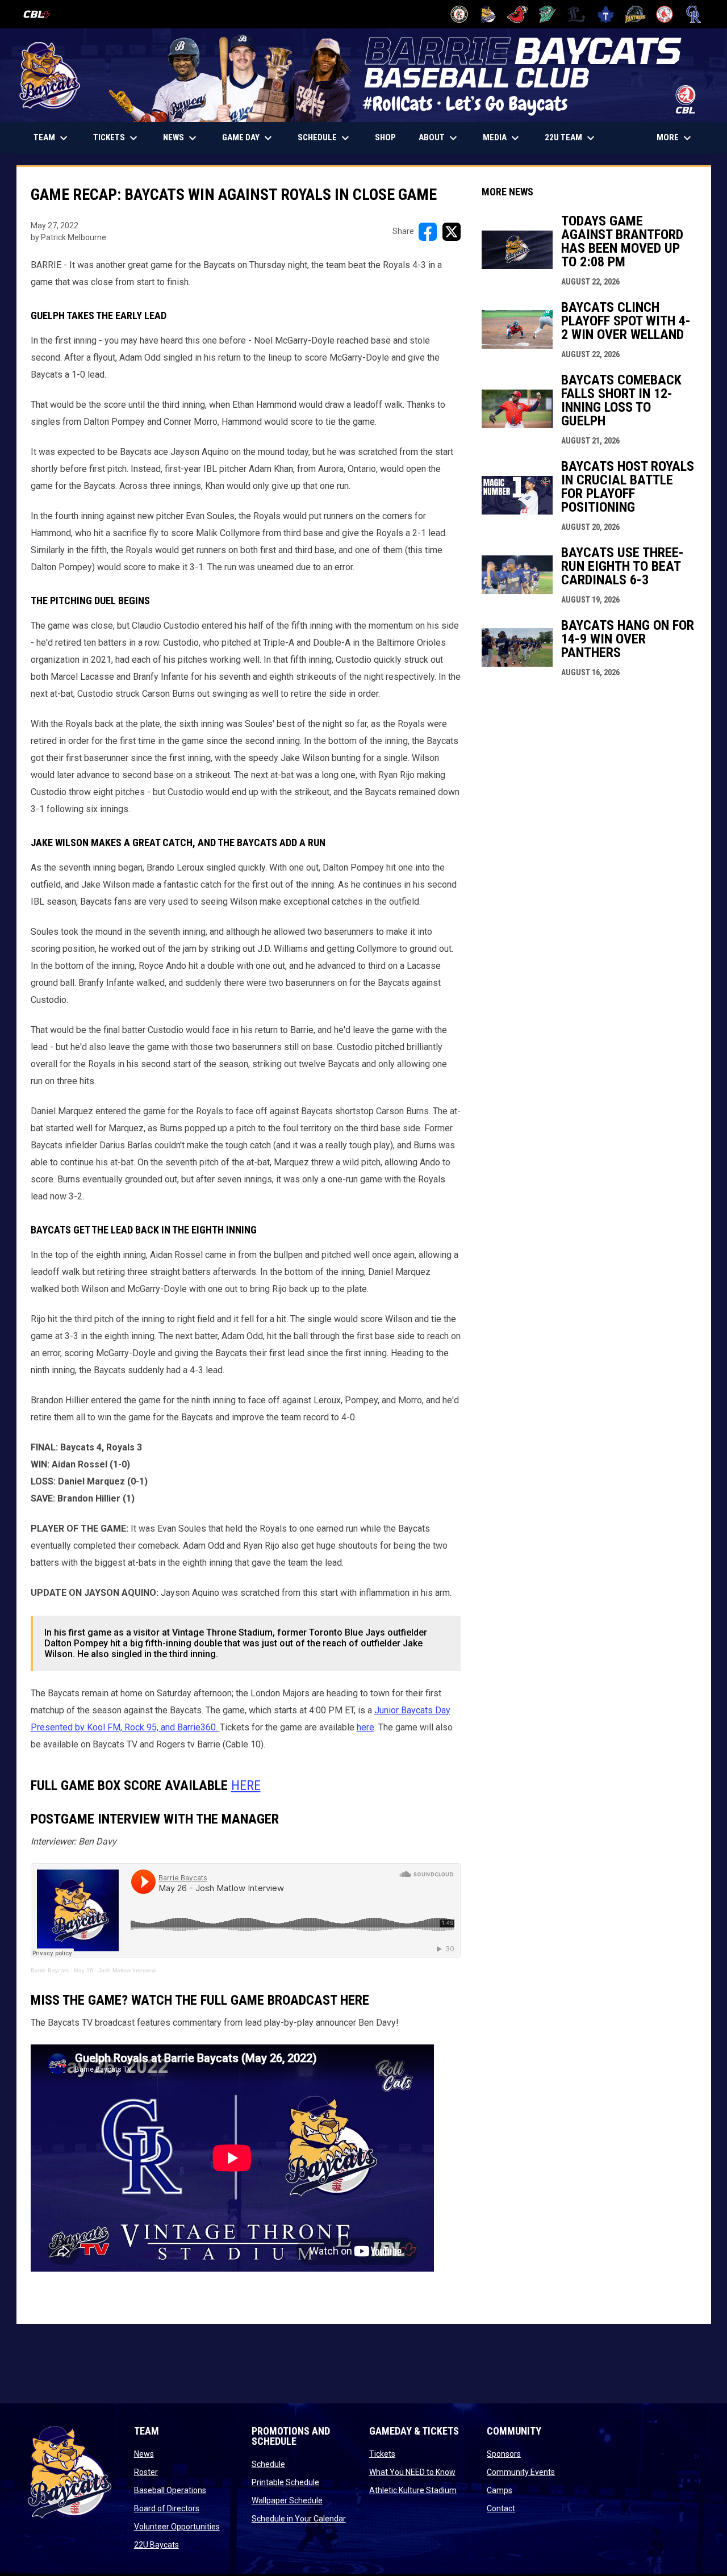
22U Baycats (156, 2545)
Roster (146, 2472)
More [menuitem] (675, 138)
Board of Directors (167, 2508)
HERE (246, 1785)
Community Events (521, 2472)
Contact (501, 2508)
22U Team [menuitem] (571, 138)
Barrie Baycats (50, 1970)
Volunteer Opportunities (177, 2527)
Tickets (382, 2454)
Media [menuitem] (502, 138)
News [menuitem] (181, 138)
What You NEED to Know (412, 2472)
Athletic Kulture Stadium (413, 2490)
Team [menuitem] (52, 138)
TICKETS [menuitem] (121, 138)
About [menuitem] (439, 138)
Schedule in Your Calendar (299, 2519)
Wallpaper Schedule (287, 2500)
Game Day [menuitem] (248, 138)
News (144, 2454)
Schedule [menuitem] (325, 138)
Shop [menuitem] (390, 137)
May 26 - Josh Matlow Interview (115, 1970)
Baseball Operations (170, 2490)
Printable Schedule (285, 2482)
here (365, 1727)
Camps (500, 2490)
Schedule (268, 2464)
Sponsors (504, 2454)
